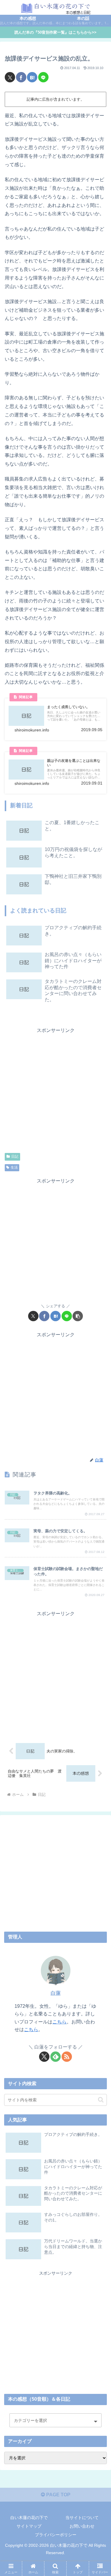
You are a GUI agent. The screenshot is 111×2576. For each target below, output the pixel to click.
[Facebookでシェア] (21, 77)
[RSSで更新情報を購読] (67, 2057)
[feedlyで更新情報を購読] (55, 2057)
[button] (78, 1316)
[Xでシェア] (10, 77)
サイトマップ (29, 2526)
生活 (14, 1167)
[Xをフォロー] (44, 2057)
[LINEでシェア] (43, 77)
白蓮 (56, 1993)
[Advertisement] (55, 1090)
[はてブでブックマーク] (32, 77)
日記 (15, 1156)
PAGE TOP (58, 2495)
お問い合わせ (82, 2526)
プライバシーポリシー (56, 2535)
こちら (59, 2022)
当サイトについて (82, 2518)
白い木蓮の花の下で (29, 2518)
